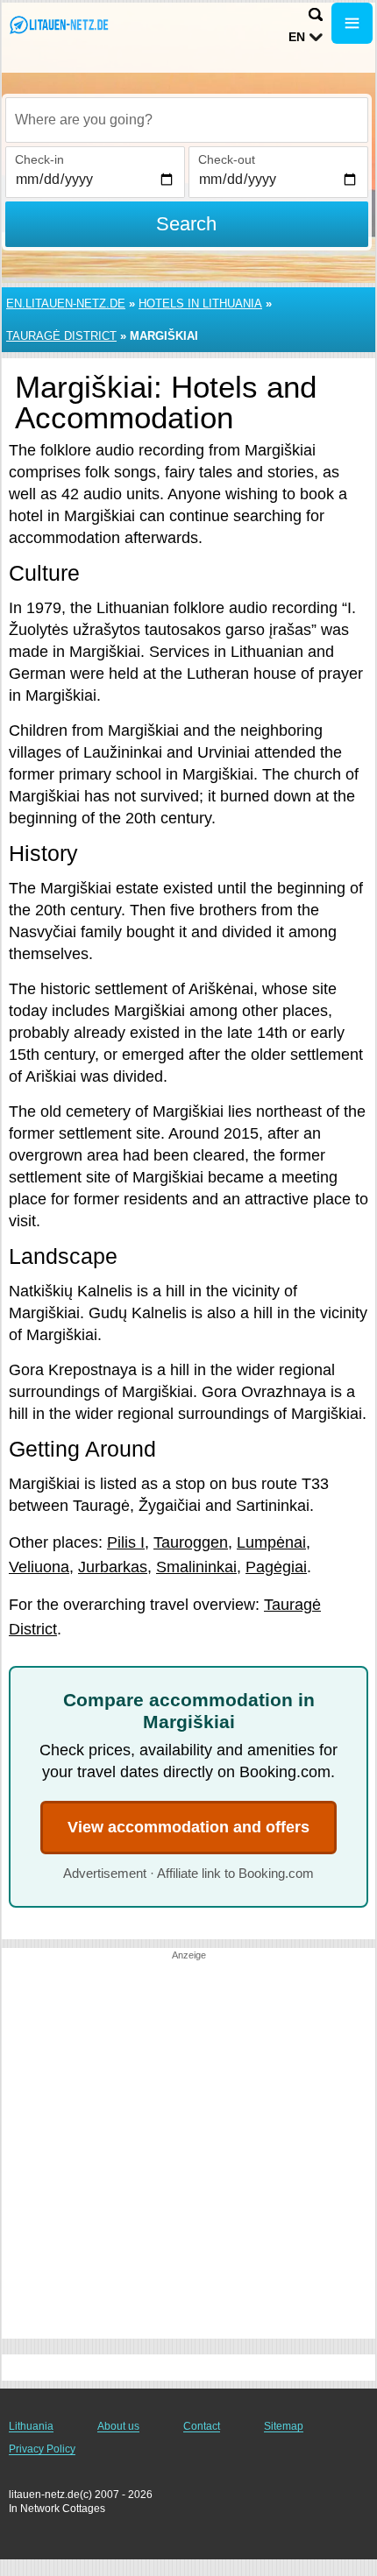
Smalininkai (196, 1567)
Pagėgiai (276, 1567)
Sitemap (284, 2426)
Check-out (227, 159)
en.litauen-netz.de (66, 303)
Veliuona (39, 1567)
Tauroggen (191, 1542)
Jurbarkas (113, 1567)
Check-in (39, 159)
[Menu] (352, 23)
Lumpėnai (271, 1542)
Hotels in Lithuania (200, 303)
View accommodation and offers (188, 1827)
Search (186, 224)
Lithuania (31, 2426)
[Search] (316, 14)
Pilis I (126, 1542)
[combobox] (187, 120)
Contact (202, 2426)
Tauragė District (61, 336)
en (297, 37)
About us (118, 2426)
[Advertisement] (188, 2150)
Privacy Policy (42, 2449)
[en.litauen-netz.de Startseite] (66, 25)
